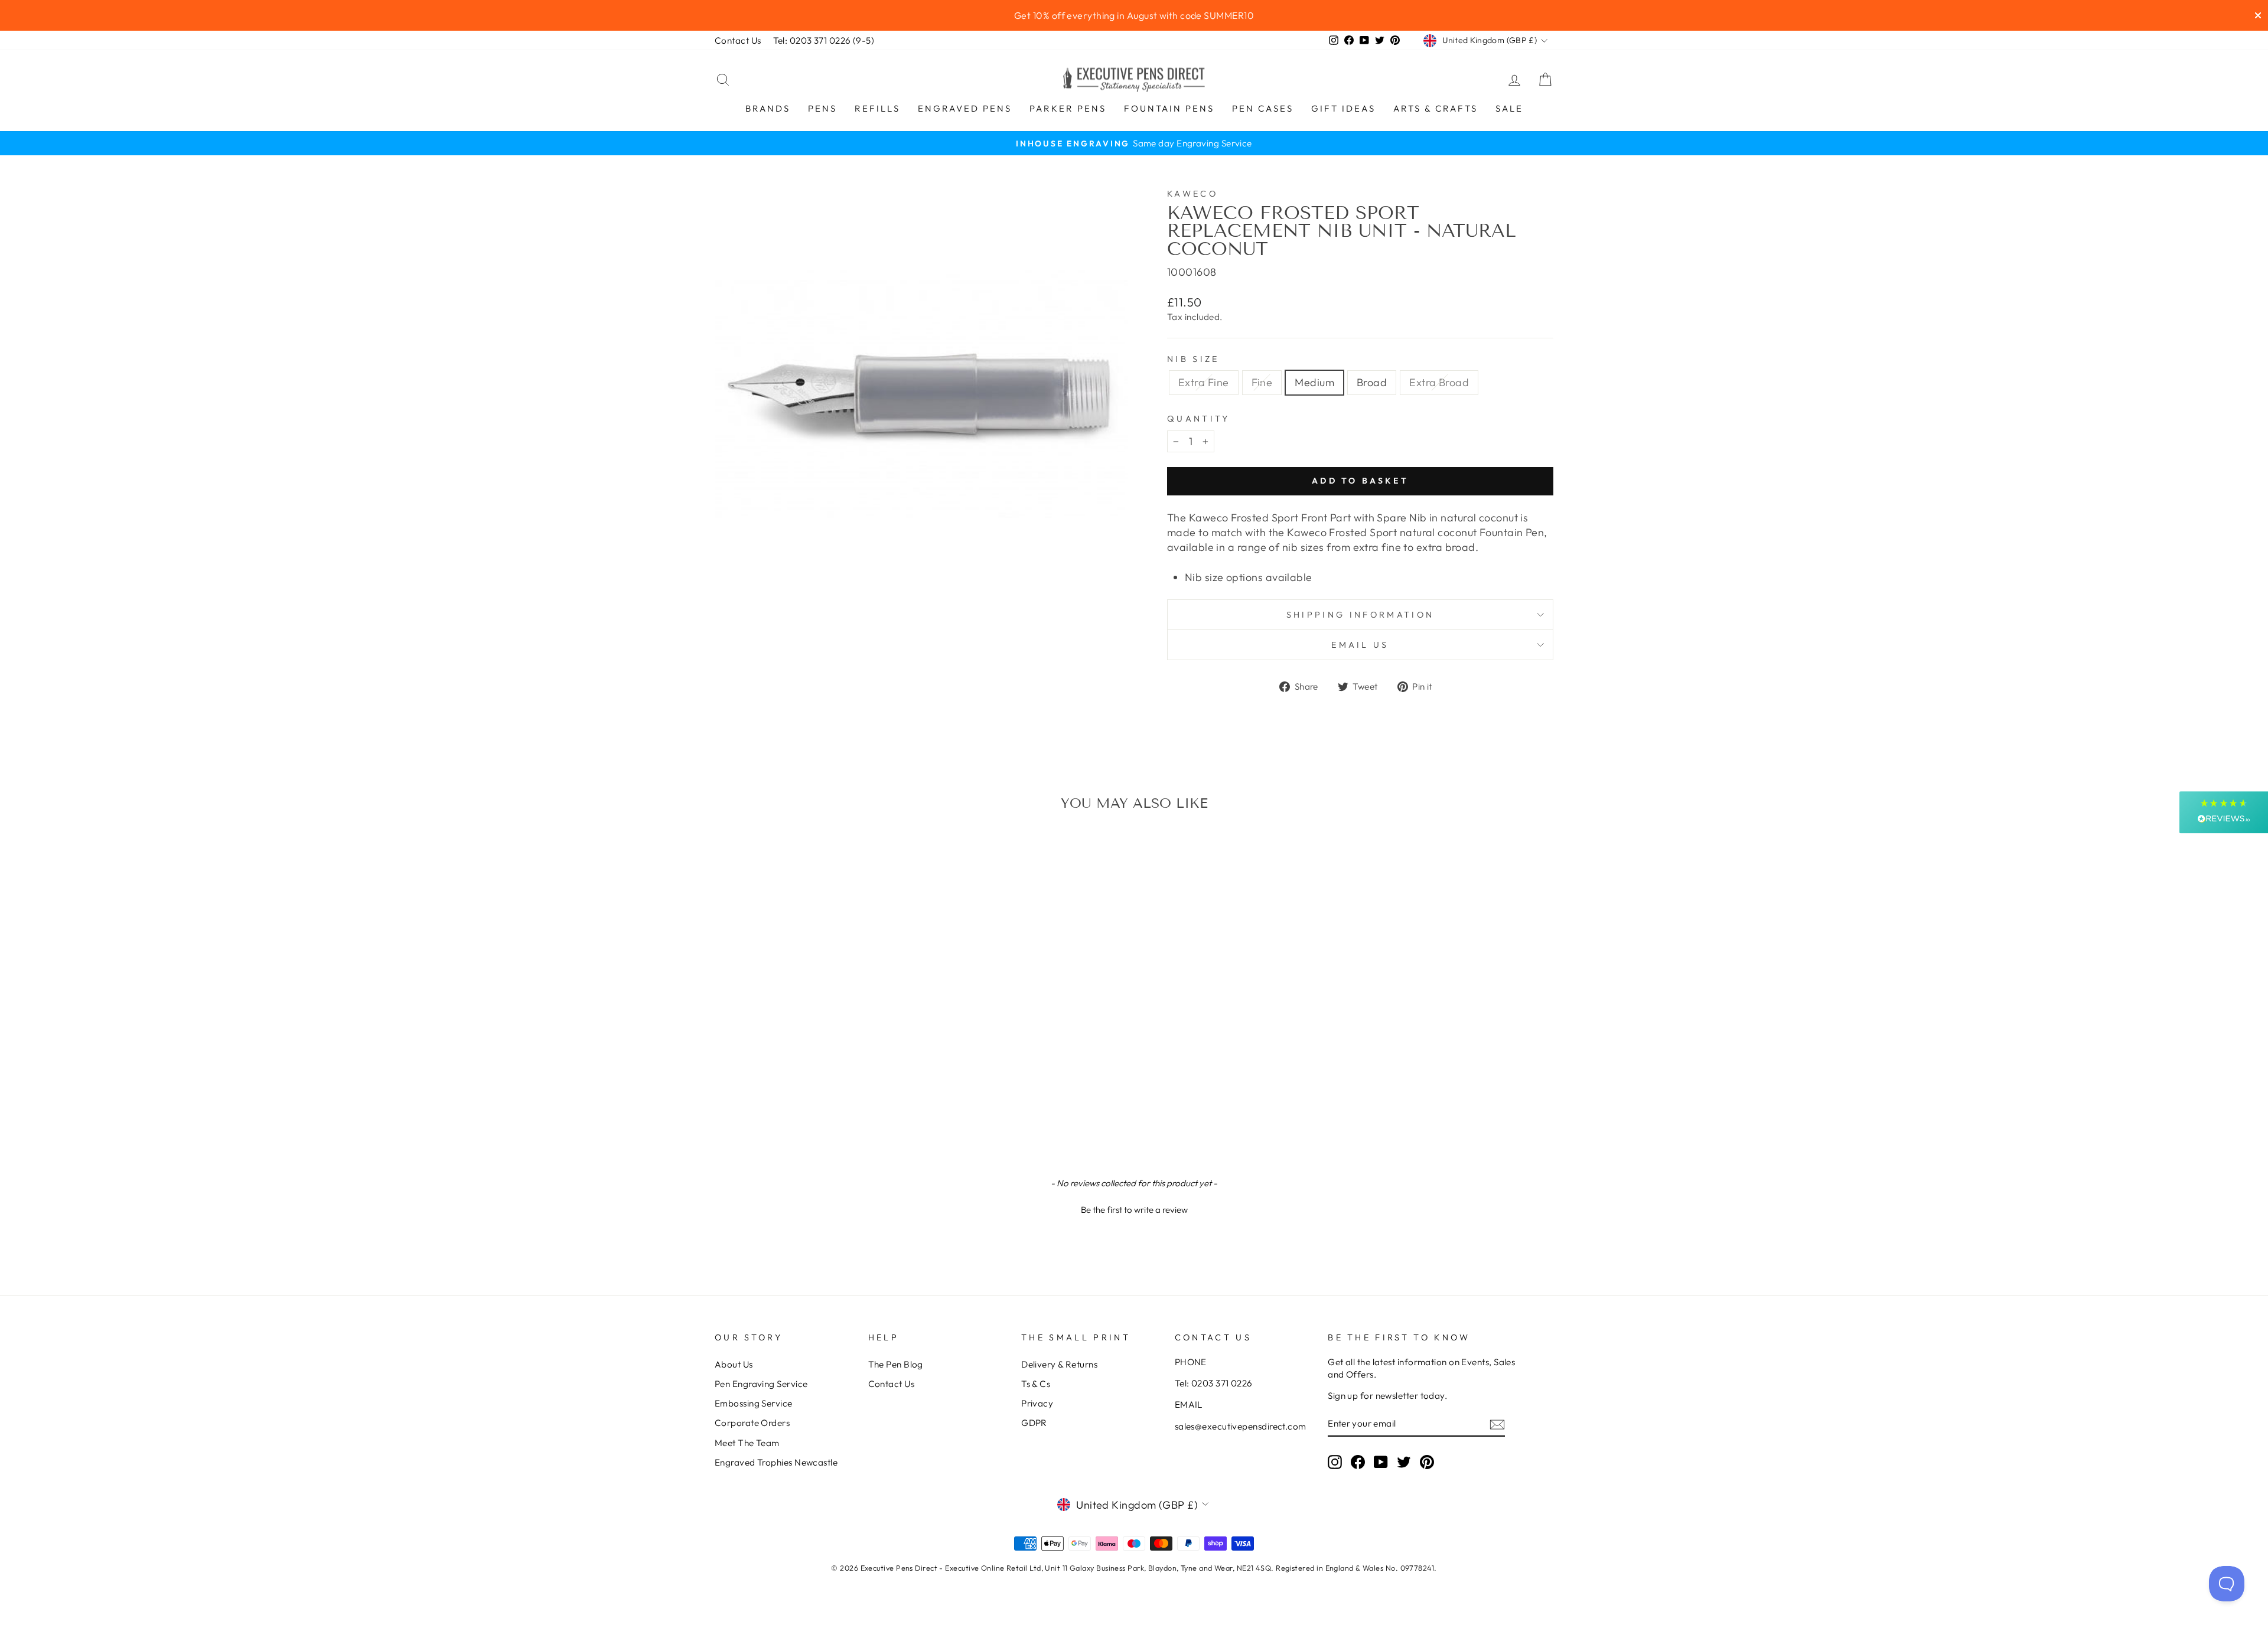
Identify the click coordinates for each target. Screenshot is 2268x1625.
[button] (1134, 1208)
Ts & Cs (1036, 1384)
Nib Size (1193, 359)
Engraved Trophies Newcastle (776, 1462)
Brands (768, 108)
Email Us (1360, 645)
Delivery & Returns (1059, 1364)
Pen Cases (1263, 108)
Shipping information (1360, 615)
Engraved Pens (965, 108)
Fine (1262, 382)
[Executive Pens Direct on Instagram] (1335, 1461)
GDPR (1034, 1423)
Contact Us (738, 40)
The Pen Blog (896, 1364)
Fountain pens (1169, 108)
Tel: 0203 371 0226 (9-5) (824, 40)
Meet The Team (747, 1443)
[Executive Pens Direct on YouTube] (1381, 1461)
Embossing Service (754, 1403)
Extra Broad (1439, 382)
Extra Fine (1204, 382)
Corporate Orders (752, 1423)
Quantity (1199, 419)
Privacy (1037, 1403)
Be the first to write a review (1134, 1210)
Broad (1372, 382)
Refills (877, 108)
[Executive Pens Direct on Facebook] (1358, 1461)
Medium (1314, 382)
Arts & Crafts (1436, 108)
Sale (1509, 108)
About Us (734, 1364)
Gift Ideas (1343, 108)
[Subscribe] (1497, 1424)
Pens (822, 108)
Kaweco (1192, 194)
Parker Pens (1068, 108)
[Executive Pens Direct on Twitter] (1404, 1461)
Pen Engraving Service (761, 1384)
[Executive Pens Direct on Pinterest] (1427, 1461)
